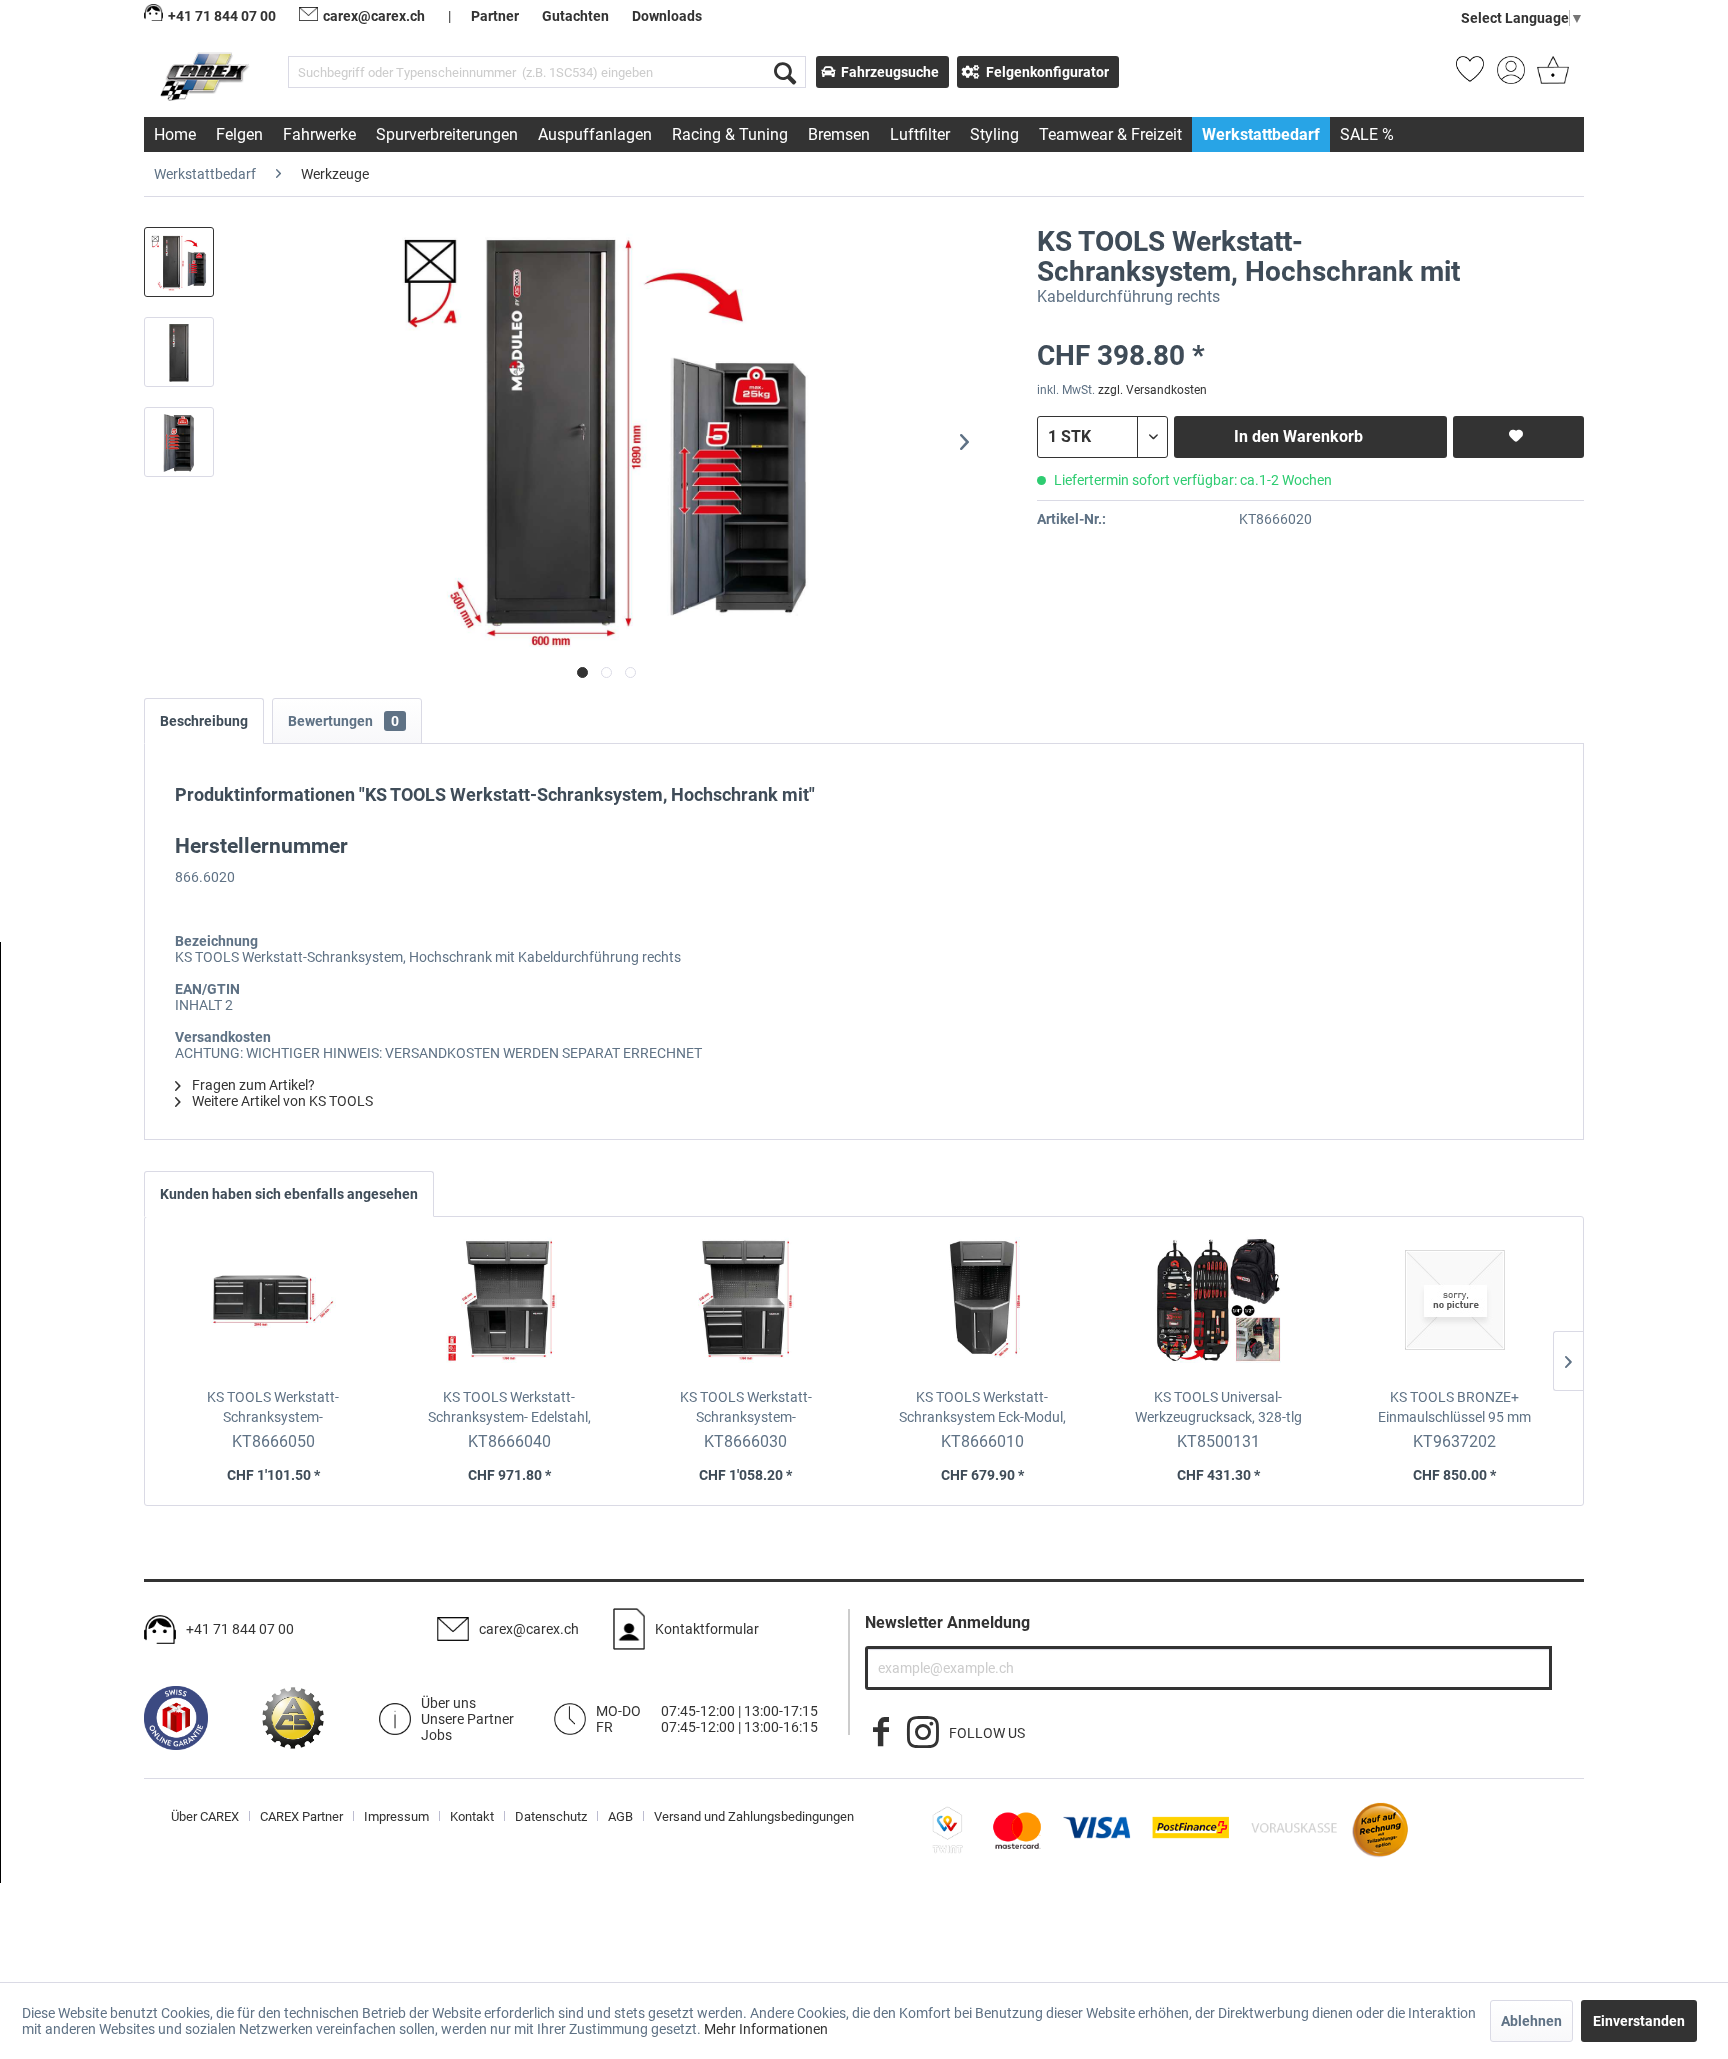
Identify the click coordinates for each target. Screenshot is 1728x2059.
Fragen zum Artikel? (252, 1085)
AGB (620, 1816)
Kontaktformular (707, 1629)
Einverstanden (1639, 2021)
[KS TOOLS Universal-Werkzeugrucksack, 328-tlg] (1218, 1307)
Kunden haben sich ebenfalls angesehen (289, 1194)
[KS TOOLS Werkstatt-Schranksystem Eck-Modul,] (982, 1307)
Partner (495, 16)
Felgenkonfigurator (1047, 72)
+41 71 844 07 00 (240, 1629)
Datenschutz (551, 1816)
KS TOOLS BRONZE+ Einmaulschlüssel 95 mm (1454, 1407)
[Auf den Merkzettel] (1518, 437)
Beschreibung (204, 721)
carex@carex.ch (374, 16)
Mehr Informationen (766, 2029)
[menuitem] (547, 72)
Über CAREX (205, 1816)
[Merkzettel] (1470, 76)
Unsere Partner (467, 1719)
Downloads (667, 16)
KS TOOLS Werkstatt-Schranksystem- (273, 1408)
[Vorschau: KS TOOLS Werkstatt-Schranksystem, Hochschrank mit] (179, 262)
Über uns (448, 1703)
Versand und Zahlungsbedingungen (754, 1816)
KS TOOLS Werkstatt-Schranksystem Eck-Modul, (982, 1408)
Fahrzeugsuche (890, 72)
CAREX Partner (301, 1816)
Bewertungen (343, 721)
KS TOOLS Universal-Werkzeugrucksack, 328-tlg (1218, 1407)
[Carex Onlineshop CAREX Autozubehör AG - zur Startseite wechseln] (206, 76)
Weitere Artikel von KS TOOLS (281, 1101)
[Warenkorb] (1551, 76)
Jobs (436, 1735)
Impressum (396, 1816)
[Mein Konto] (1511, 76)
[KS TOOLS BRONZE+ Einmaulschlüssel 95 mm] (1455, 1307)
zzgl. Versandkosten (1152, 390)
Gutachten (575, 16)
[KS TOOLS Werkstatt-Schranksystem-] (273, 1307)
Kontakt (472, 1816)
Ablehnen (1531, 2021)
